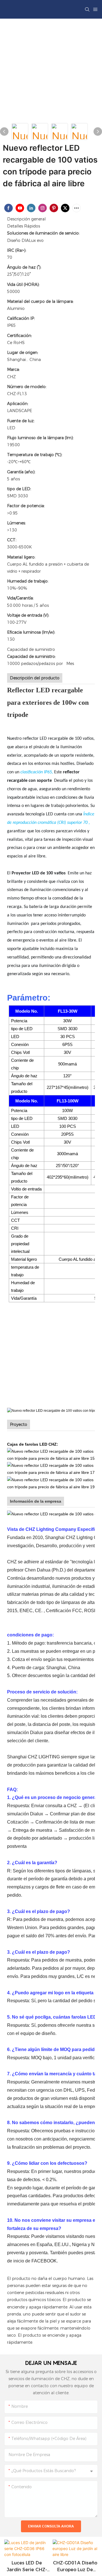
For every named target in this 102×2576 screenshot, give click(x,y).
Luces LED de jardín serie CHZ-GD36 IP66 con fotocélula (27, 2567)
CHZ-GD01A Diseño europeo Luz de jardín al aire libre (75, 2567)
